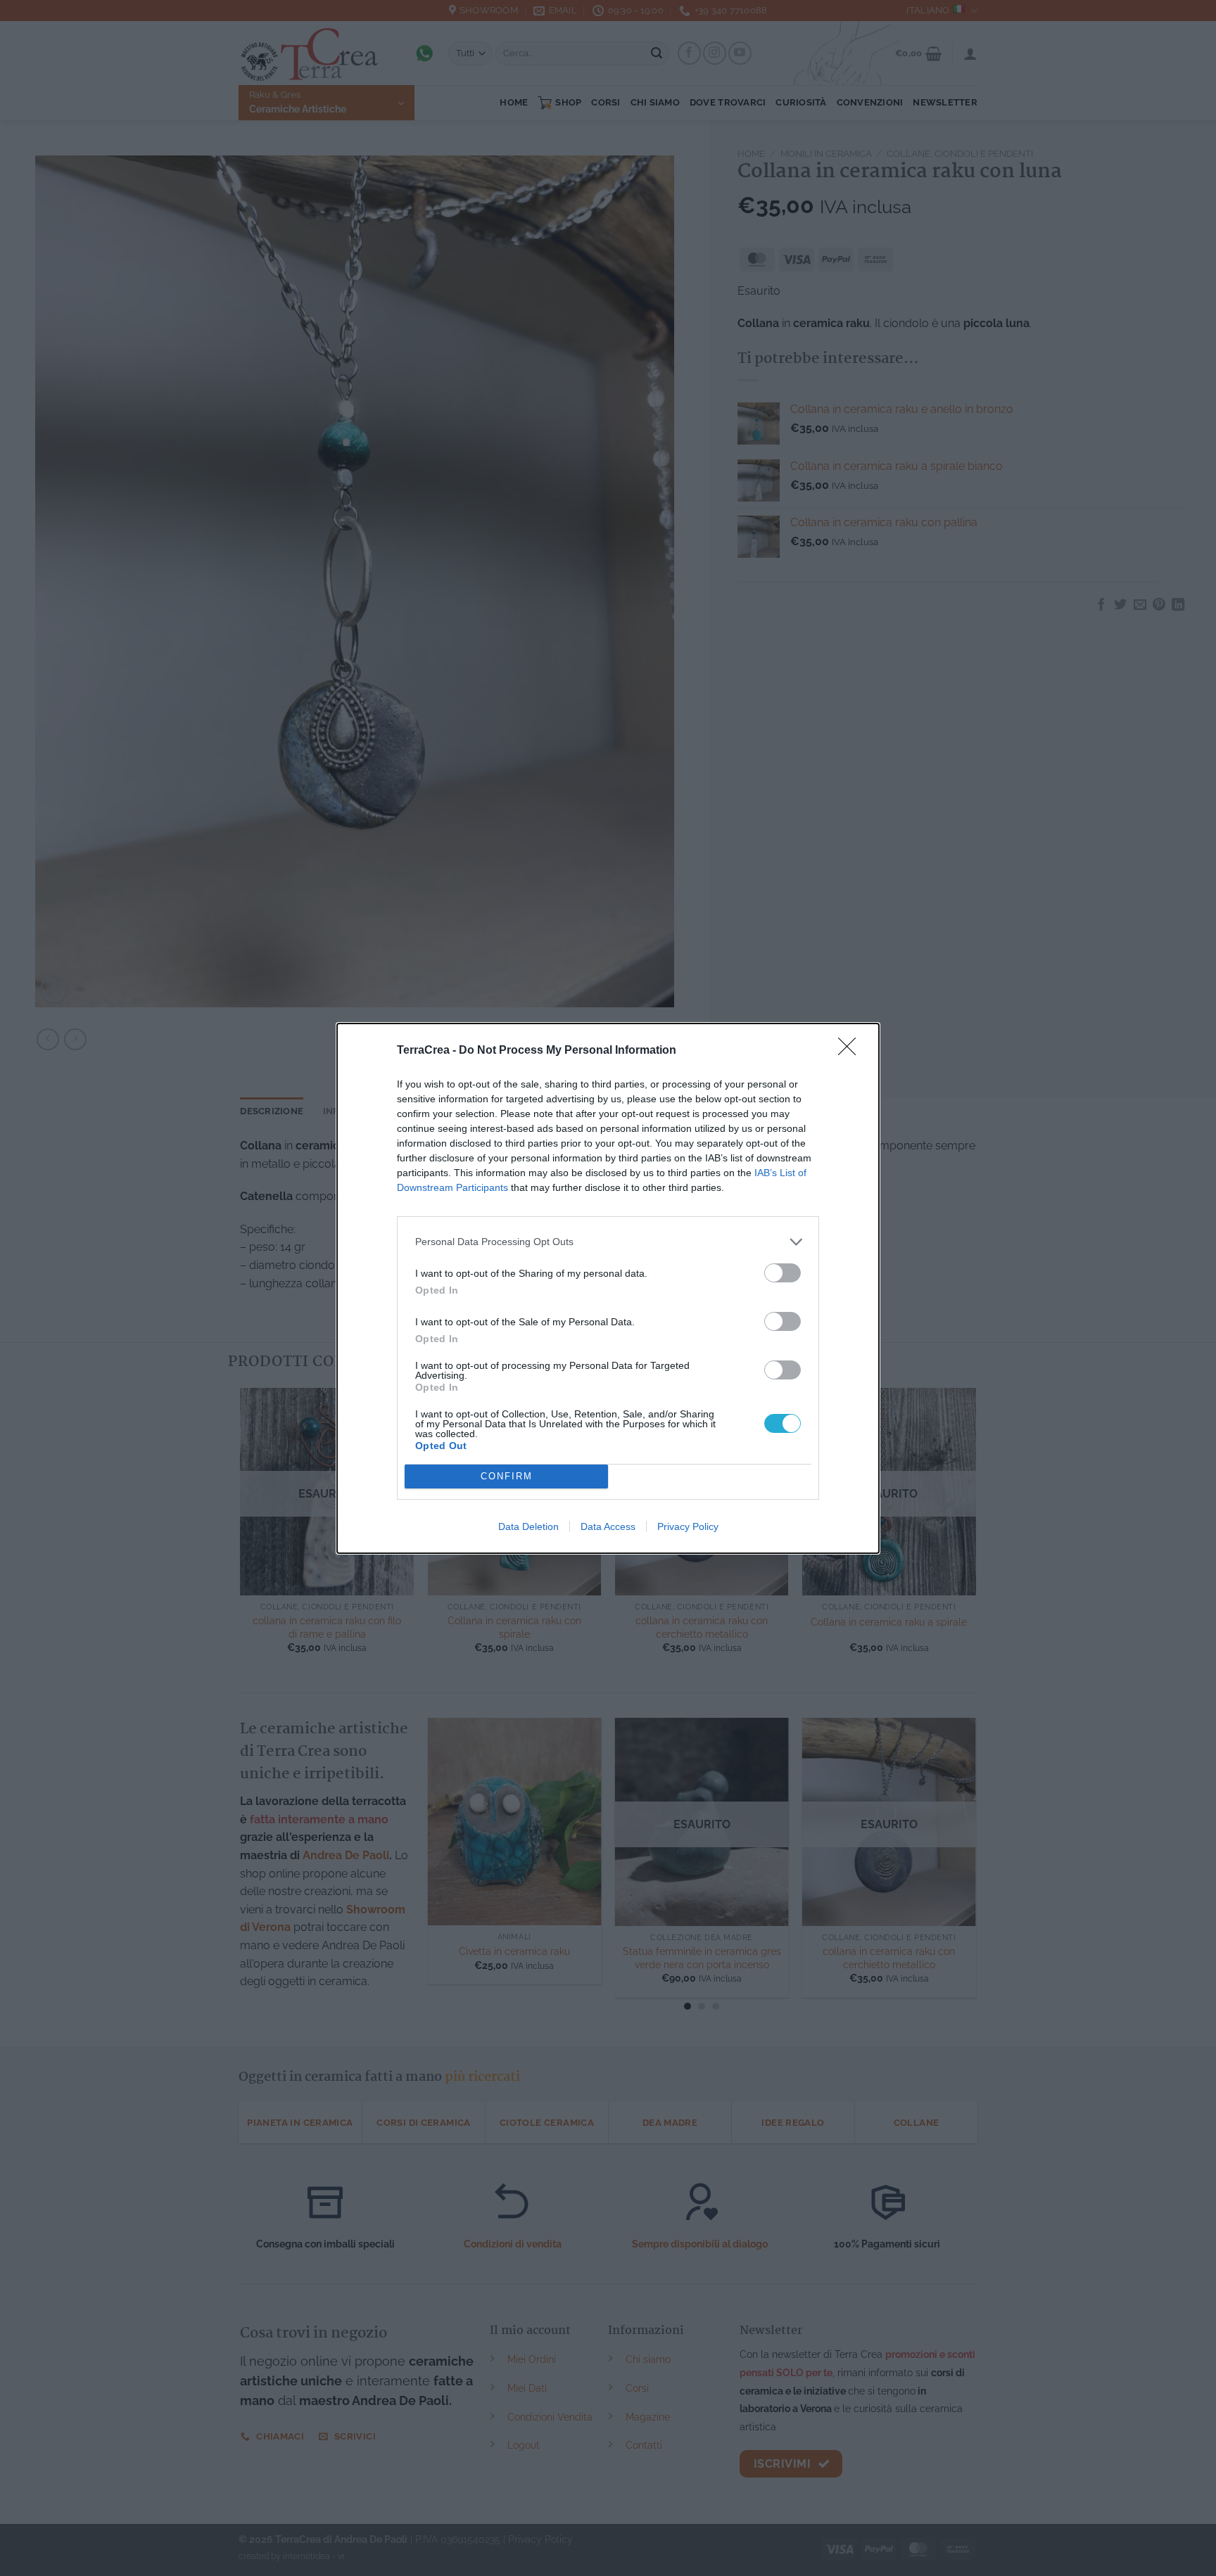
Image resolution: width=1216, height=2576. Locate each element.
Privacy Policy (688, 1526)
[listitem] (608, 1242)
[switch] (783, 1273)
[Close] (851, 1051)
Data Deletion (528, 1526)
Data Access (608, 1526)
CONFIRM (507, 1476)
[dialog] (608, 1288)
